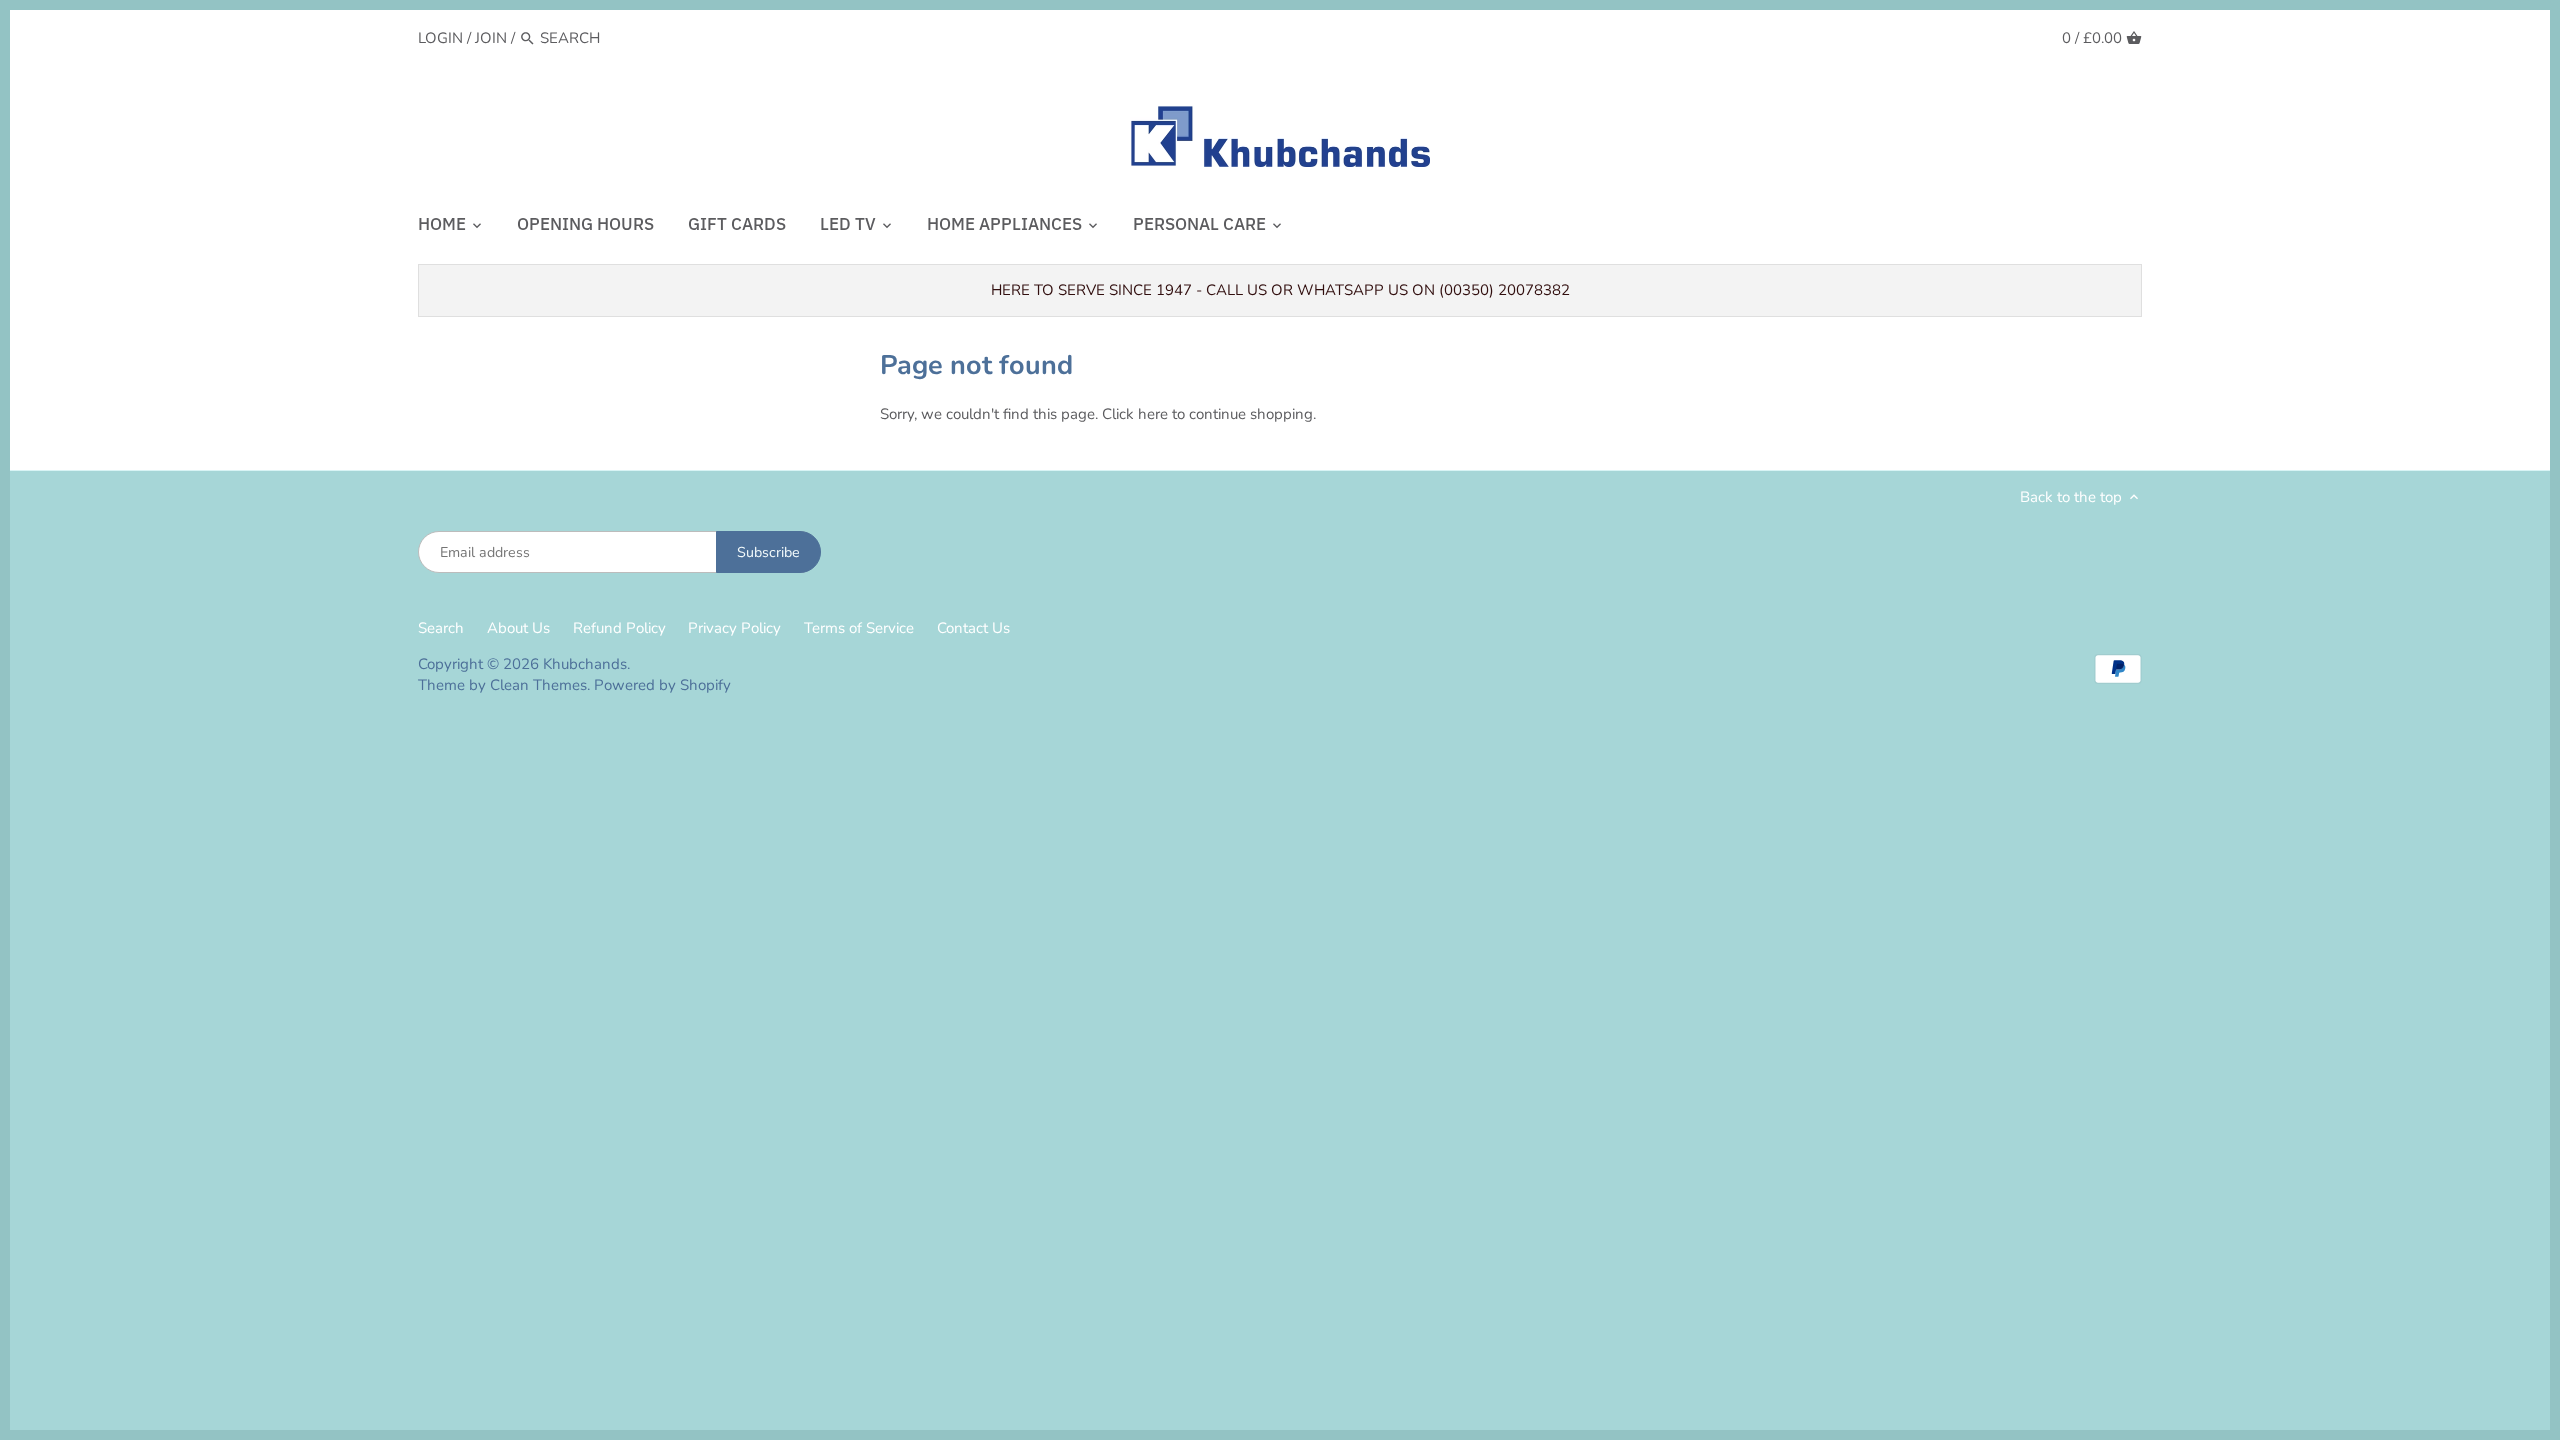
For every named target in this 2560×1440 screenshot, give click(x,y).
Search (441, 628)
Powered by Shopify (662, 685)
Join (491, 38)
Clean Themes (538, 685)
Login (440, 38)
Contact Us (973, 628)
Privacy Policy (734, 628)
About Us (518, 628)
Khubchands (585, 664)
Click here (1135, 414)
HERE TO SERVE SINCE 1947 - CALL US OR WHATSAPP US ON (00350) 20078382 (1280, 290)
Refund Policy (619, 628)
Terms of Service (859, 628)
